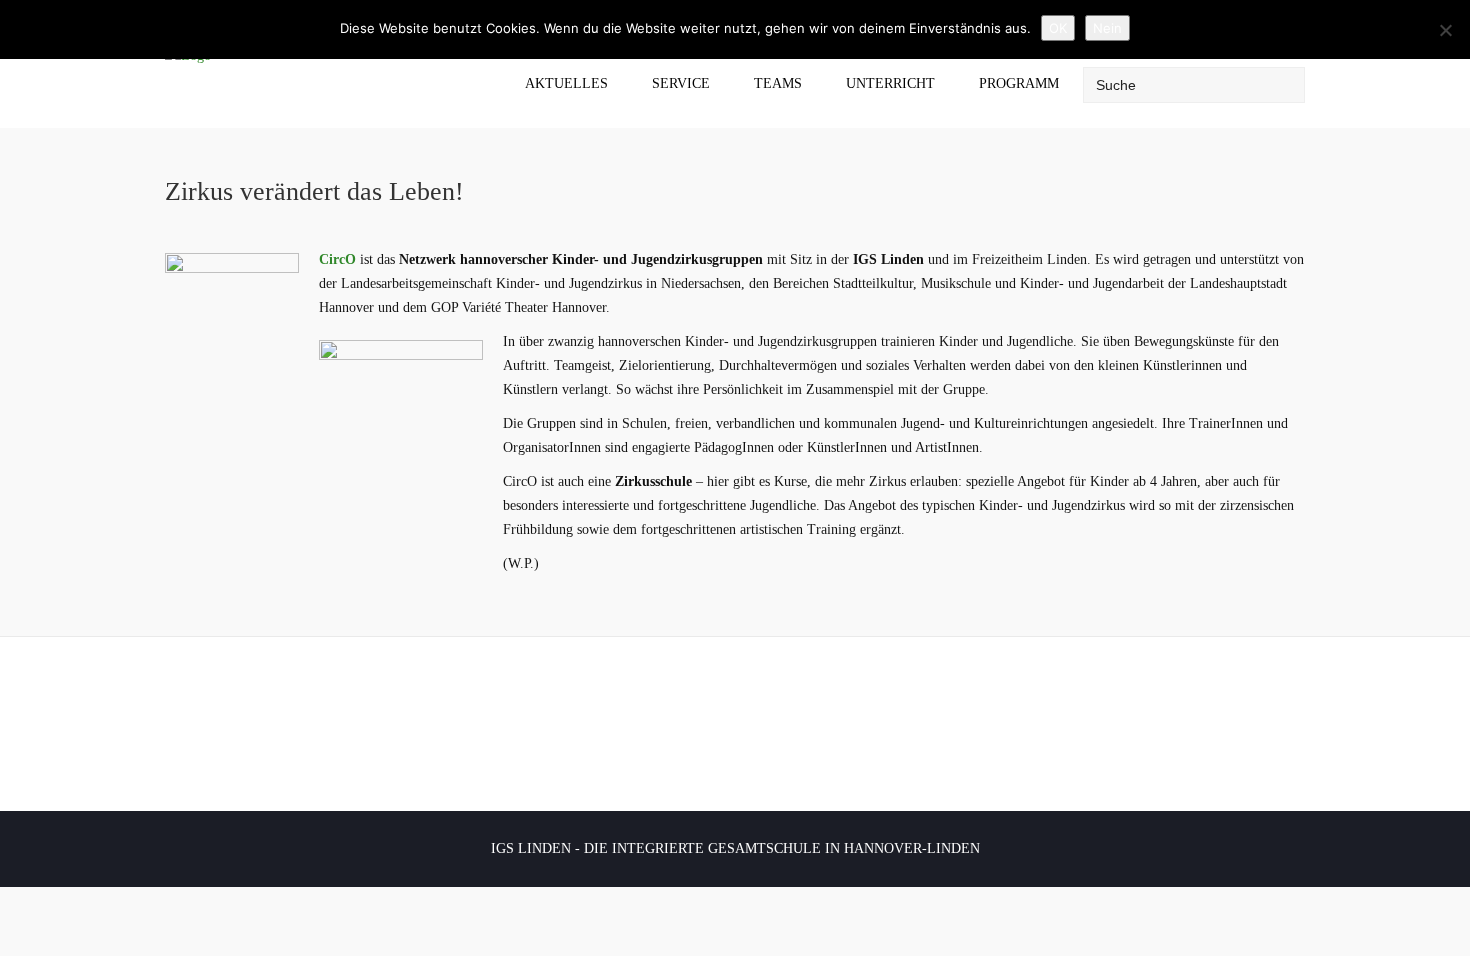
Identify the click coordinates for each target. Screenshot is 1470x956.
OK (1058, 28)
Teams (778, 83)
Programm (1019, 83)
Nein (1107, 28)
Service (681, 83)
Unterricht (890, 83)
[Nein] (1445, 30)
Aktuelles (566, 83)
